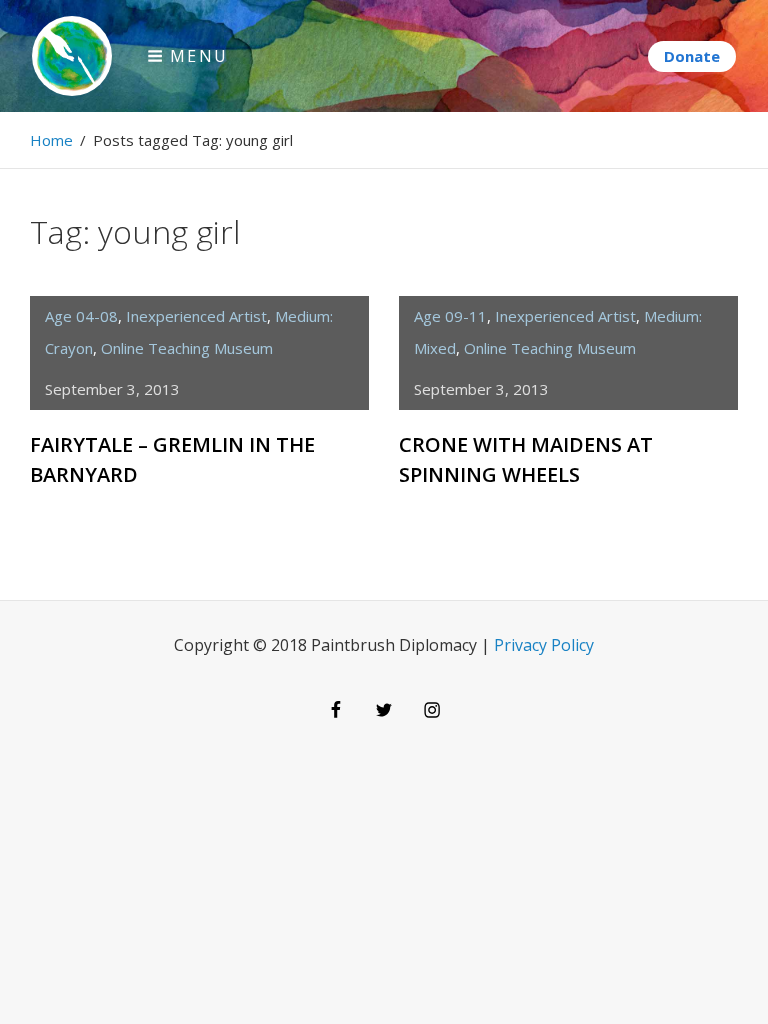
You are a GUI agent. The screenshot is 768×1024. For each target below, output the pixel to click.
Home (51, 140)
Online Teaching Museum (187, 348)
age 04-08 (81, 316)
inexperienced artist (196, 316)
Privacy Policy (544, 645)
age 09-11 (450, 316)
